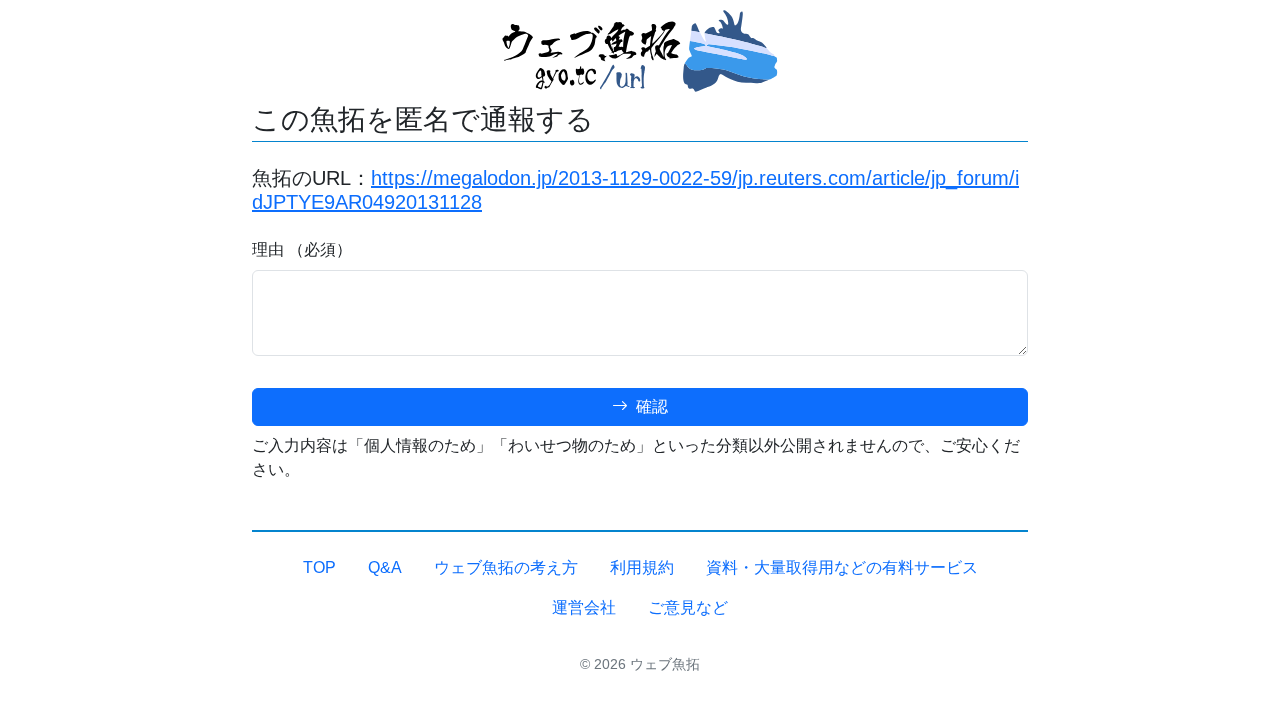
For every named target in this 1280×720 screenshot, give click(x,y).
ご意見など (688, 607)
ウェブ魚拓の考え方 (506, 567)
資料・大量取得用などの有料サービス (842, 567)
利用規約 (642, 567)
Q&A (385, 567)
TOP (319, 567)
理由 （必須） (302, 249)
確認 (650, 406)
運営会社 (584, 607)
